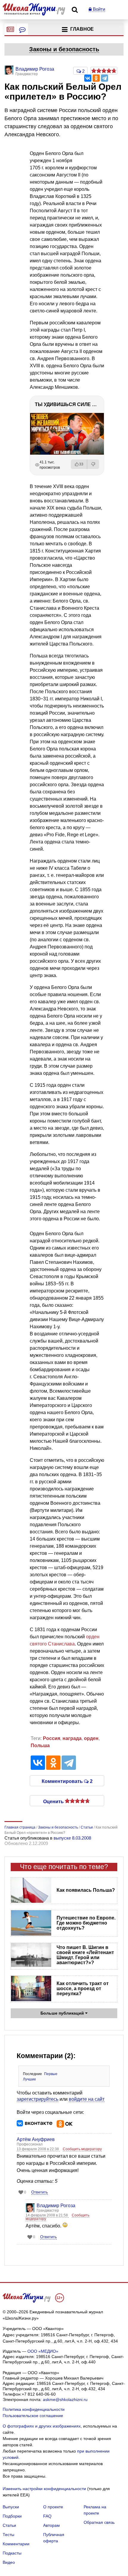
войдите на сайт (87, 2099)
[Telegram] (104, 78)
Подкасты (12, 2553)
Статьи (9, 2525)
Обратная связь (99, 2522)
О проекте (53, 2507)
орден (91, 1738)
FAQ (47, 2516)
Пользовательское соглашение (33, 2416)
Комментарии (16, 2544)
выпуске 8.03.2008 (72, 1838)
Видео (9, 2562)
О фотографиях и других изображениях (42, 2426)
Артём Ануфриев (36, 2139)
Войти (98, 9)
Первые (51, 2074)
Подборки (12, 2516)
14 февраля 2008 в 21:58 (47, 2215)
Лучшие (29, 2079)
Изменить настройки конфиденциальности (44, 2489)
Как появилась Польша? (86, 1890)
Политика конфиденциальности (34, 2409)
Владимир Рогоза (56, 2206)
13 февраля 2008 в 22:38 (38, 2149)
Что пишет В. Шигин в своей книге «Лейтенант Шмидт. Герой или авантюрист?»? (85, 1955)
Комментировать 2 (67, 1781)
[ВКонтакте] (88, 78)
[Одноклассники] (96, 78)
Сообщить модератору (82, 2149)
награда (72, 1738)
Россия (51, 1738)
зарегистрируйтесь (38, 2099)
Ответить (40, 2192)
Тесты (8, 2535)
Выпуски (11, 2507)
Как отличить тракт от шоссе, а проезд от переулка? (83, 1988)
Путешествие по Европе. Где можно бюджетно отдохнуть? (86, 1923)
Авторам (51, 2525)
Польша (40, 1746)
